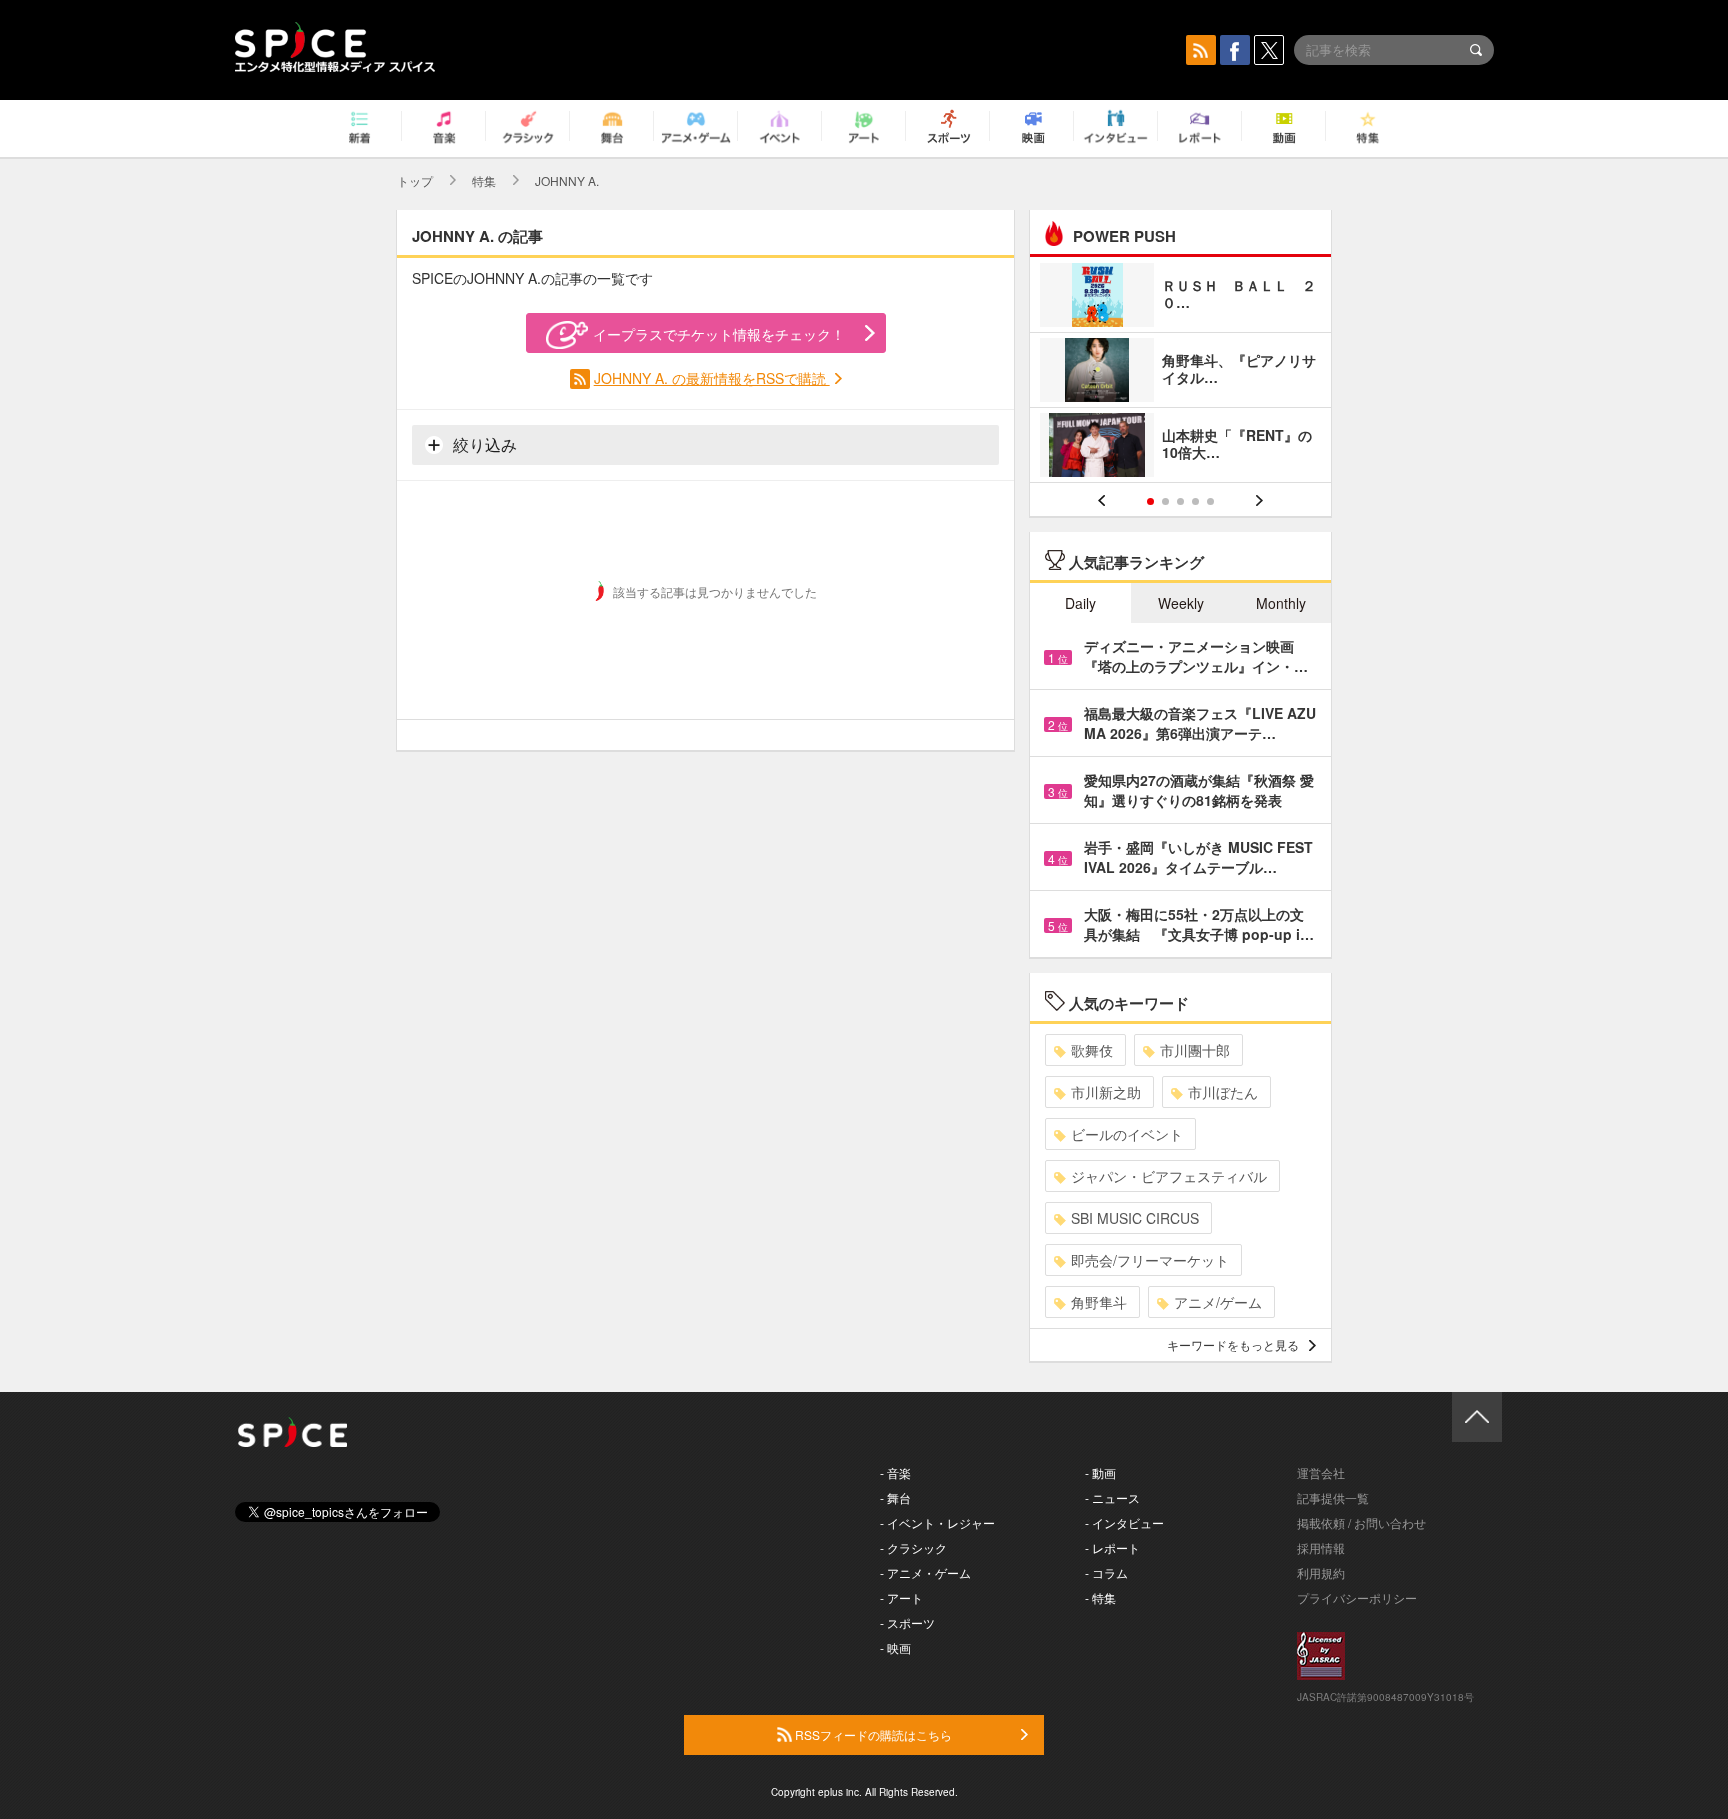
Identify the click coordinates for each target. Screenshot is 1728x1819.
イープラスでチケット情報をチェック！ (719, 334)
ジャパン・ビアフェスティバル (1169, 1176)
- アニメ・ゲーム (925, 1572)
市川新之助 (1106, 1092)
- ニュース (1112, 1497)
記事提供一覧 (1333, 1497)
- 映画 (895, 1647)
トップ (415, 180)
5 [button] (1210, 501)
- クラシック (913, 1547)
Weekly (1181, 603)
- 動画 (1100, 1472)
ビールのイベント (1127, 1134)
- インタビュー (1124, 1522)
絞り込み (483, 444)
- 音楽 (895, 1472)
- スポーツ (907, 1622)
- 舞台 (895, 1497)
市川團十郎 (1195, 1050)
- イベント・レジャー (937, 1522)
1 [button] (1150, 501)
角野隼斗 (1099, 1302)
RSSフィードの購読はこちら (872, 1734)
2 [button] (1165, 501)
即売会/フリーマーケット (1150, 1260)
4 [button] (1195, 501)
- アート (901, 1597)
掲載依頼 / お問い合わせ (1361, 1522)
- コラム (1106, 1572)
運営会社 (1321, 1472)
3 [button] (1180, 501)
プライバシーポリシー (1357, 1597)
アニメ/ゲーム (1218, 1302)
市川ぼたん (1223, 1092)
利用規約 (1321, 1572)
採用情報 (1321, 1547)
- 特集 (1100, 1597)
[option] (1180, 372)
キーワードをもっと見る (1233, 1344)
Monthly (1281, 603)
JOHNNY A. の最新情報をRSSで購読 (712, 378)
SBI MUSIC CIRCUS (1135, 1218)
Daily (1080, 603)
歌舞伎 (1092, 1050)
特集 (484, 180)
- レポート (1112, 1547)
